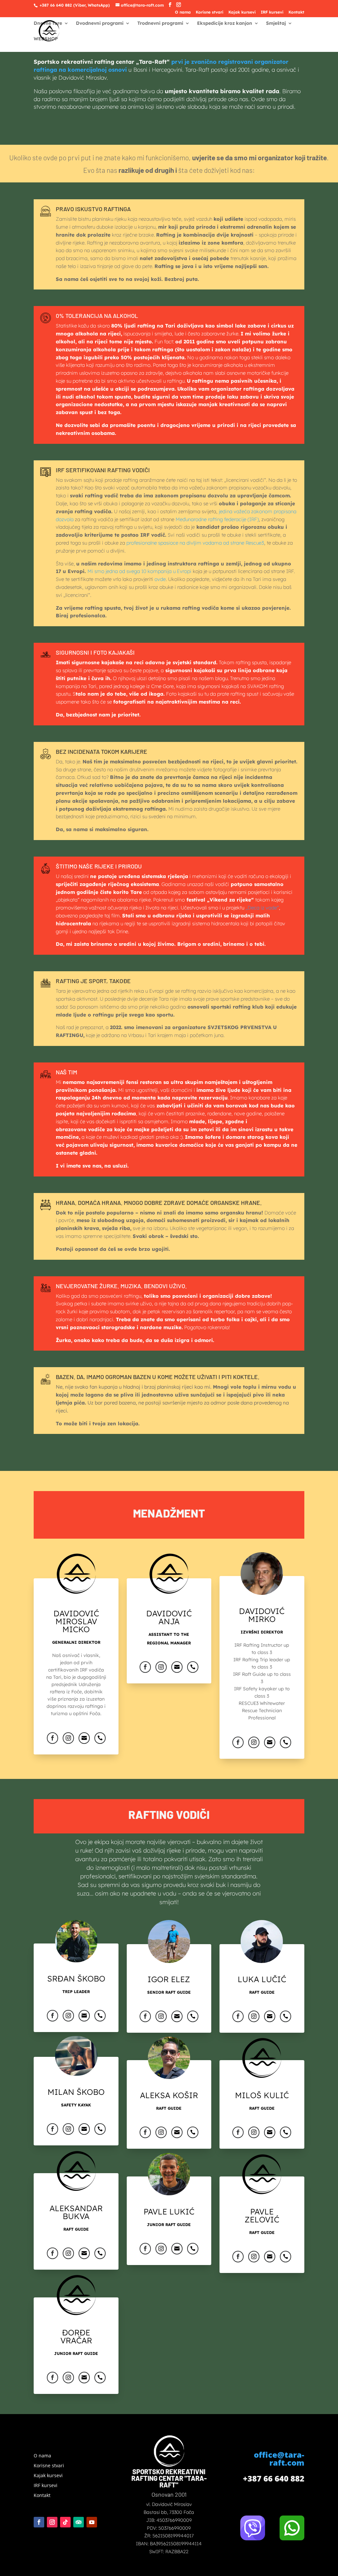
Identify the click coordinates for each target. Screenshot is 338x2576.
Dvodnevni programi (100, 23)
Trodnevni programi (160, 23)
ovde (160, 579)
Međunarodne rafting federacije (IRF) (217, 519)
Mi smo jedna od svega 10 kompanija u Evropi (139, 571)
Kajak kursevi (242, 12)
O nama (183, 12)
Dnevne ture (48, 23)
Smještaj (276, 23)
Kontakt (296, 12)
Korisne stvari (210, 12)
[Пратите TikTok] (65, 2522)
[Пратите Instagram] (52, 2522)
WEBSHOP (46, 39)
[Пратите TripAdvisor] (79, 2522)
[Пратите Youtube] (92, 2522)
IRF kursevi (272, 12)
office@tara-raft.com (279, 2459)
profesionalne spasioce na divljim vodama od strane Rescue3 (195, 543)
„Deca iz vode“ (262, 908)
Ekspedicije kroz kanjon (225, 23)
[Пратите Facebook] (39, 2522)
